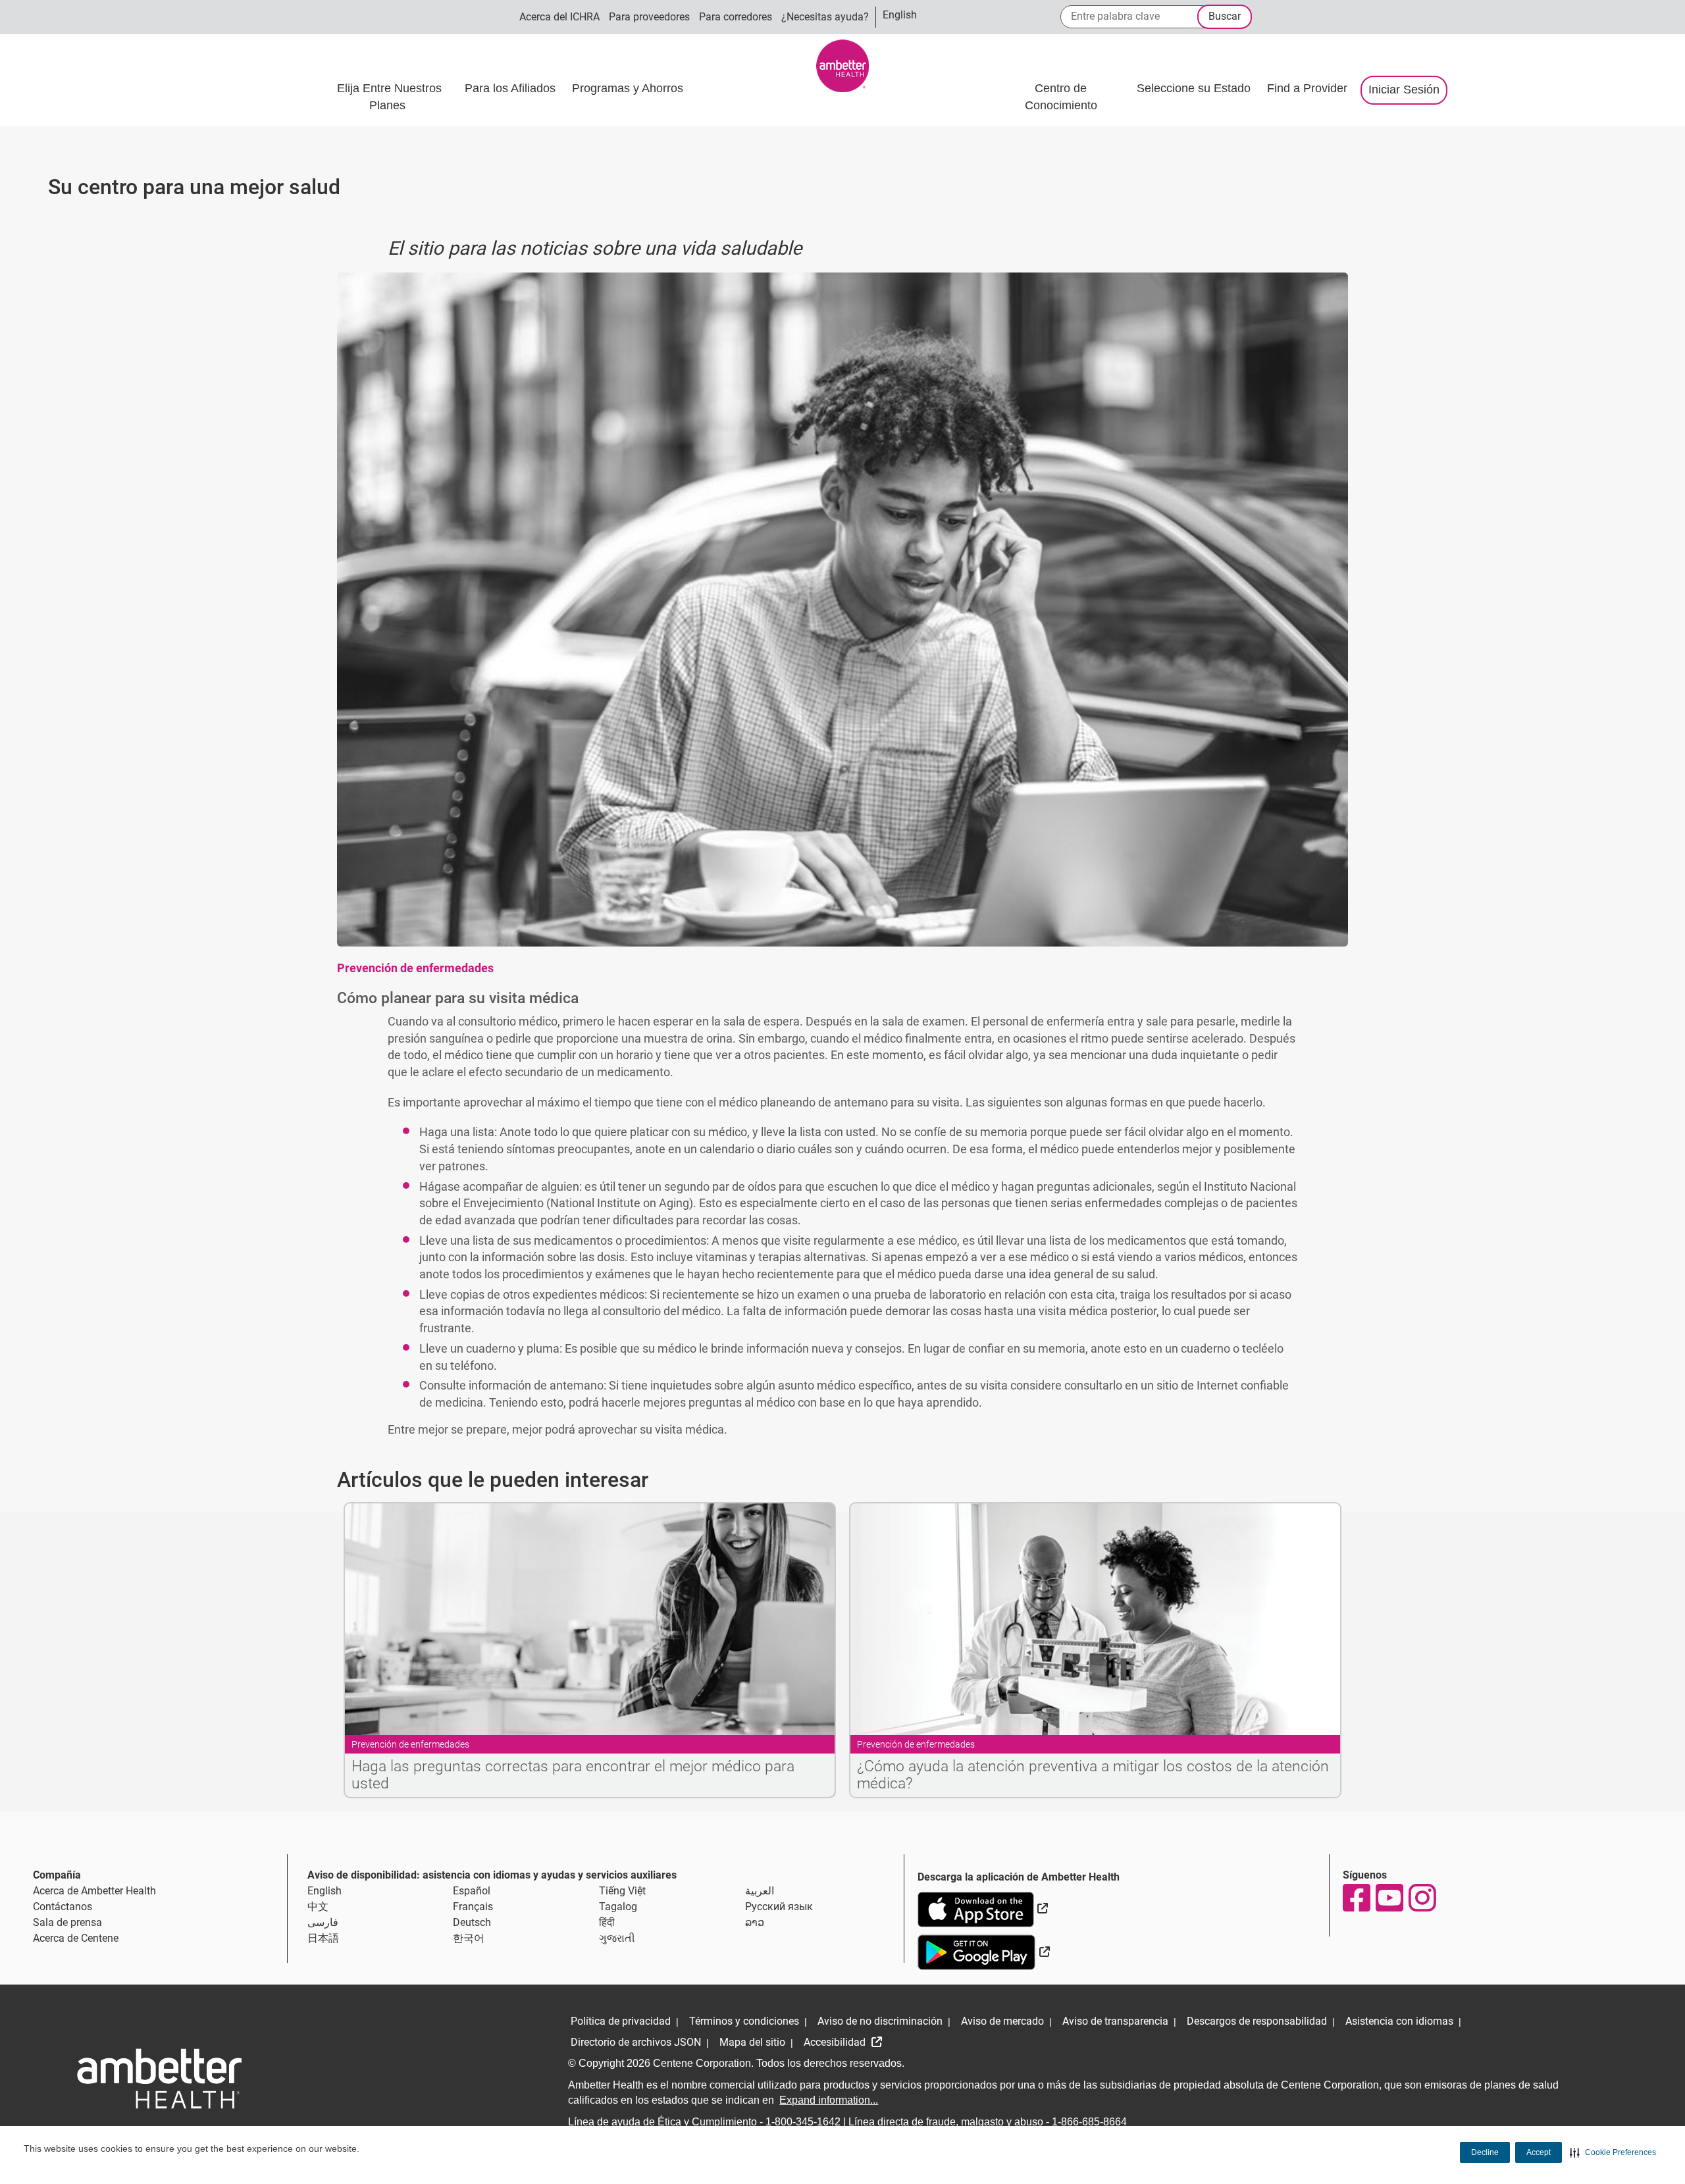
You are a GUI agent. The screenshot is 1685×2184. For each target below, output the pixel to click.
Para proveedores (649, 17)
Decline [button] (1485, 2152)
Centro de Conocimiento (1061, 97)
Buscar (1225, 16)
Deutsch (472, 1922)
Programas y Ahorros (629, 88)
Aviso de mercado (1002, 2021)
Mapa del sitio (752, 2042)
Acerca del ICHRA (559, 17)
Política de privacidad (621, 2021)
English (324, 1891)
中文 (318, 1907)
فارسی (323, 1922)
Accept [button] (1539, 2152)
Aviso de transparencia (1115, 2021)
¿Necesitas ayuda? (825, 17)
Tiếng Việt (622, 1891)
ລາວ (755, 1922)
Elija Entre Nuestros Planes (389, 97)
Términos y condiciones (744, 2021)
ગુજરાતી (617, 1938)
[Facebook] (1356, 1898)
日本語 (323, 1938)
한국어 (469, 1938)
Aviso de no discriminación (880, 2021)
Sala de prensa (67, 1922)
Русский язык (779, 1907)
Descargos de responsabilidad (1257, 2021)
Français (473, 1907)
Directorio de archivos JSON (636, 2042)
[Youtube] (1389, 1898)
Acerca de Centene (76, 1938)
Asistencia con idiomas (1399, 2021)
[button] (1613, 2152)
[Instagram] (1422, 1898)
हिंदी (607, 1922)
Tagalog (618, 1907)
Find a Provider (1307, 88)
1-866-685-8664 (1089, 2122)
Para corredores (736, 17)
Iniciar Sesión (1404, 90)
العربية (760, 1891)
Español (472, 1891)
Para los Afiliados (512, 88)
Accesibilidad (836, 2042)
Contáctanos (63, 1907)
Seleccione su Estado (1195, 88)
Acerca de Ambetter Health (94, 1891)
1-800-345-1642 (803, 2122)
